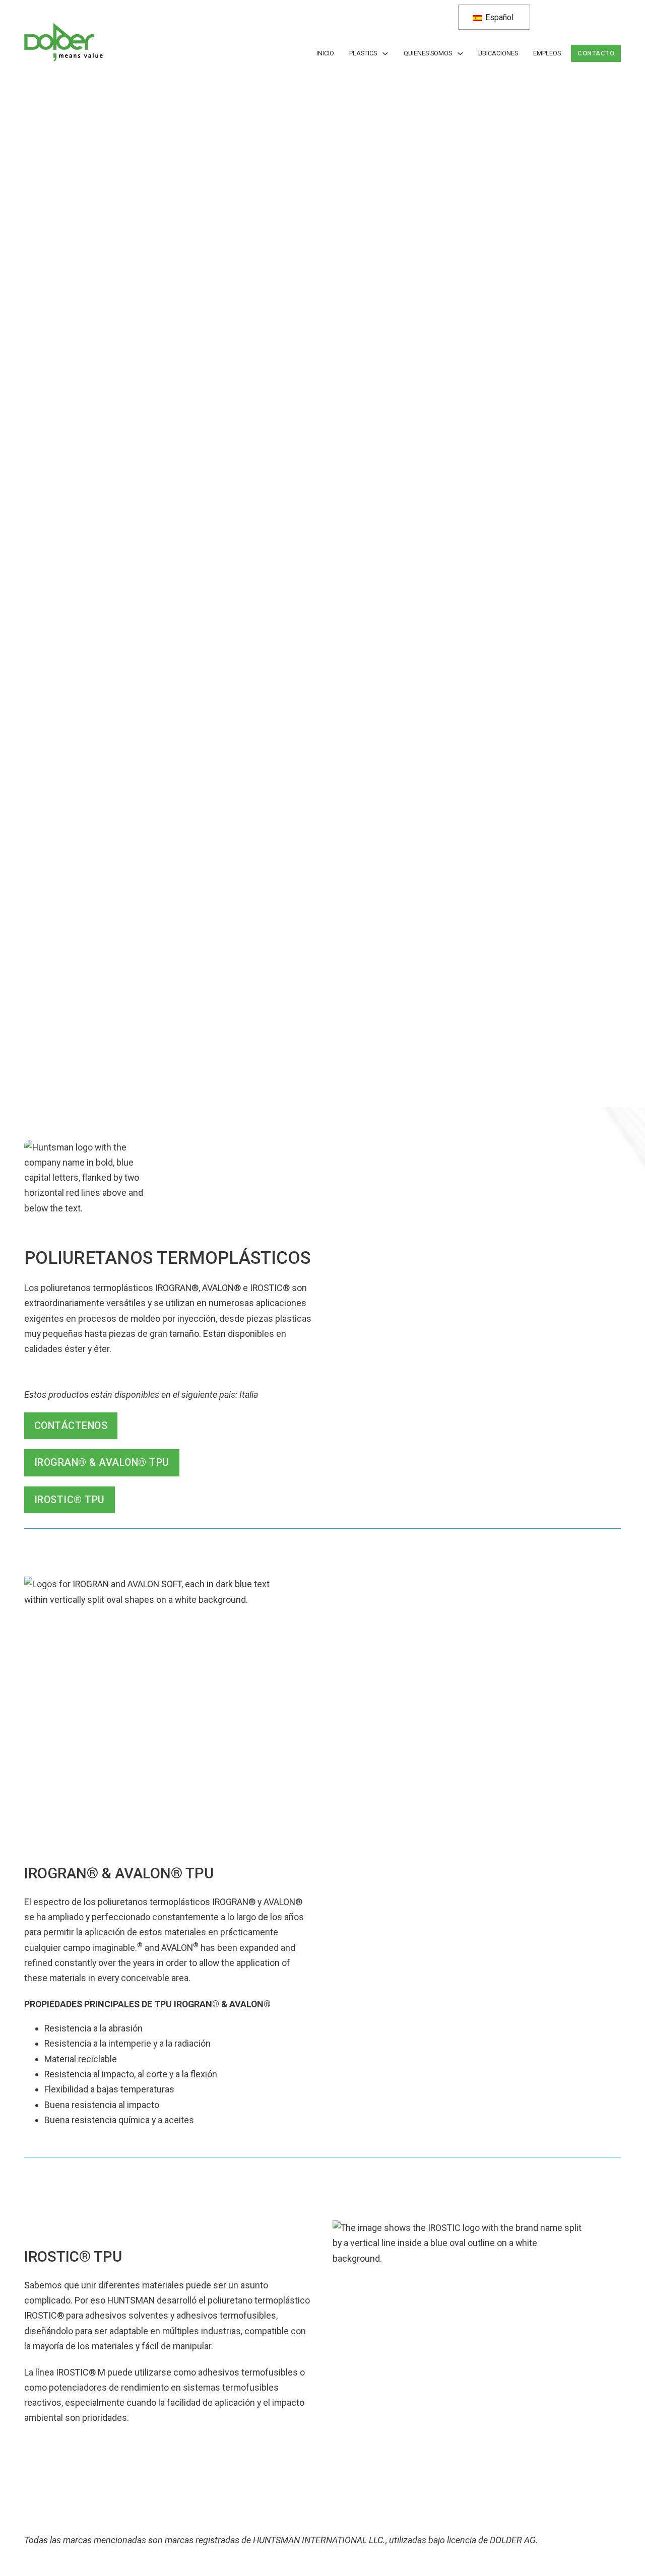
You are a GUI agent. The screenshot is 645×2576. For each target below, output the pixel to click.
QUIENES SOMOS (428, 53)
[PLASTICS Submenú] (385, 54)
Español (498, 17)
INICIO (325, 53)
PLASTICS (363, 53)
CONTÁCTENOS (71, 1426)
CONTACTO (596, 53)
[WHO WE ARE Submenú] (460, 54)
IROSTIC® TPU (70, 1500)
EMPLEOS (547, 53)
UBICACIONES (498, 53)
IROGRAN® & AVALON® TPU (102, 1463)
